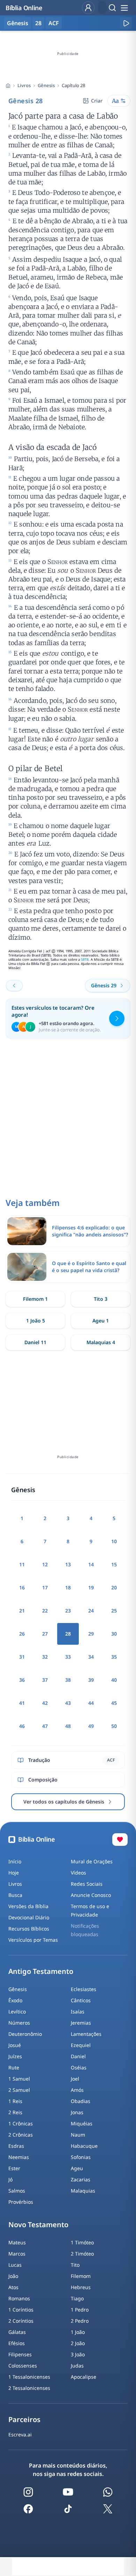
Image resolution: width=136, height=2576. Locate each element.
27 (45, 1634)
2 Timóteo (82, 2254)
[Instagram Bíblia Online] (28, 2492)
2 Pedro (80, 2321)
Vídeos (78, 1873)
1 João (78, 2332)
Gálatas (17, 2332)
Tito (75, 2265)
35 (114, 1657)
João (13, 2276)
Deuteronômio (25, 2034)
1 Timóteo (82, 2242)
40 (114, 1680)
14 (91, 1564)
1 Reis (15, 2101)
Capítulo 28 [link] (73, 85)
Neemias (19, 2157)
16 (22, 1587)
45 (114, 1703)
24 (91, 1611)
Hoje (14, 1873)
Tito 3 (101, 1299)
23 (68, 1611)
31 (22, 1657)
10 (114, 1541)
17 (45, 1587)
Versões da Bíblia (28, 1906)
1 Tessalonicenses (29, 2377)
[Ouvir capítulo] (126, 23)
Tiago (77, 2298)
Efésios (17, 2343)
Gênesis (46, 85)
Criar (97, 101)
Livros (24, 85)
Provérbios (21, 2202)
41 (22, 1703)
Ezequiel (81, 2045)
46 (22, 1726)
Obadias (81, 2101)
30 (114, 1634)
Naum (78, 2135)
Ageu (77, 2168)
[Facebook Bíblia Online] (28, 2509)
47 (45, 1726)
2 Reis (15, 2112)
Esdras (16, 2146)
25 (114, 1611)
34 (91, 1657)
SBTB (85, 959)
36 (22, 1680)
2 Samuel (19, 2090)
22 (45, 1611)
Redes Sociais (87, 1884)
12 (45, 1564)
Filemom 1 (35, 1299)
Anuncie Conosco (91, 1895)
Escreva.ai (20, 2434)
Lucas (15, 2265)
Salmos (17, 2191)
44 (91, 1703)
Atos (13, 2287)
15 (114, 1564)
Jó (10, 2179)
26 (22, 1634)
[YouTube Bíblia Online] (68, 2492)
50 (114, 1726)
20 (114, 1587)
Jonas (77, 2112)
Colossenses (23, 2366)
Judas (77, 2366)
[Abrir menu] (124, 8)
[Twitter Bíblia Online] (108, 2509)
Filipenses (20, 2354)
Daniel (78, 2056)
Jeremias (81, 2023)
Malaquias (83, 2191)
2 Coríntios (21, 2321)
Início (15, 1861)
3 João (78, 2354)
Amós (77, 2090)
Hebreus (81, 2287)
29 (91, 1634)
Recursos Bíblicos (29, 1929)
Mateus (17, 2242)
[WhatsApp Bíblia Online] (108, 2492)
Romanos (19, 2298)
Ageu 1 (101, 1321)
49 (91, 1726)
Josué (15, 2045)
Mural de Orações (92, 1861)
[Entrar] (88, 8)
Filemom (81, 2276)
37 (45, 1680)
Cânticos (81, 2000)
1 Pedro (80, 2310)
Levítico (17, 2012)
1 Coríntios (21, 2310)
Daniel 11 (35, 1342)
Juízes (15, 2056)
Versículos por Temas (33, 1940)
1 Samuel (19, 2079)
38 (68, 1680)
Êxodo (15, 2000)
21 (22, 1611)
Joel (75, 2079)
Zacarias (81, 2179)
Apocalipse (84, 2377)
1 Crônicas (21, 2123)
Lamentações (86, 2034)
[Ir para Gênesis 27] (14, 986)
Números (19, 2023)
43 (68, 1703)
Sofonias (81, 2157)
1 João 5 (36, 1321)
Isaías (78, 2012)
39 (91, 1680)
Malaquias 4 (101, 1342)
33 (68, 1657)
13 (68, 1564)
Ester (14, 2168)
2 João (78, 2343)
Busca (15, 1895)
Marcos (17, 2254)
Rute (14, 2067)
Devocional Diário (29, 1917)
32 (45, 1657)
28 (38, 23)
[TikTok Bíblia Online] (68, 2509)
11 (22, 1564)
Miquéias (82, 2123)
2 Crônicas (21, 2135)
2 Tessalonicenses (29, 2388)
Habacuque (84, 2146)
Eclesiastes (84, 1989)
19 (91, 1587)
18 (68, 1587)
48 (68, 1726)
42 (45, 1703)
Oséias (79, 2067)
